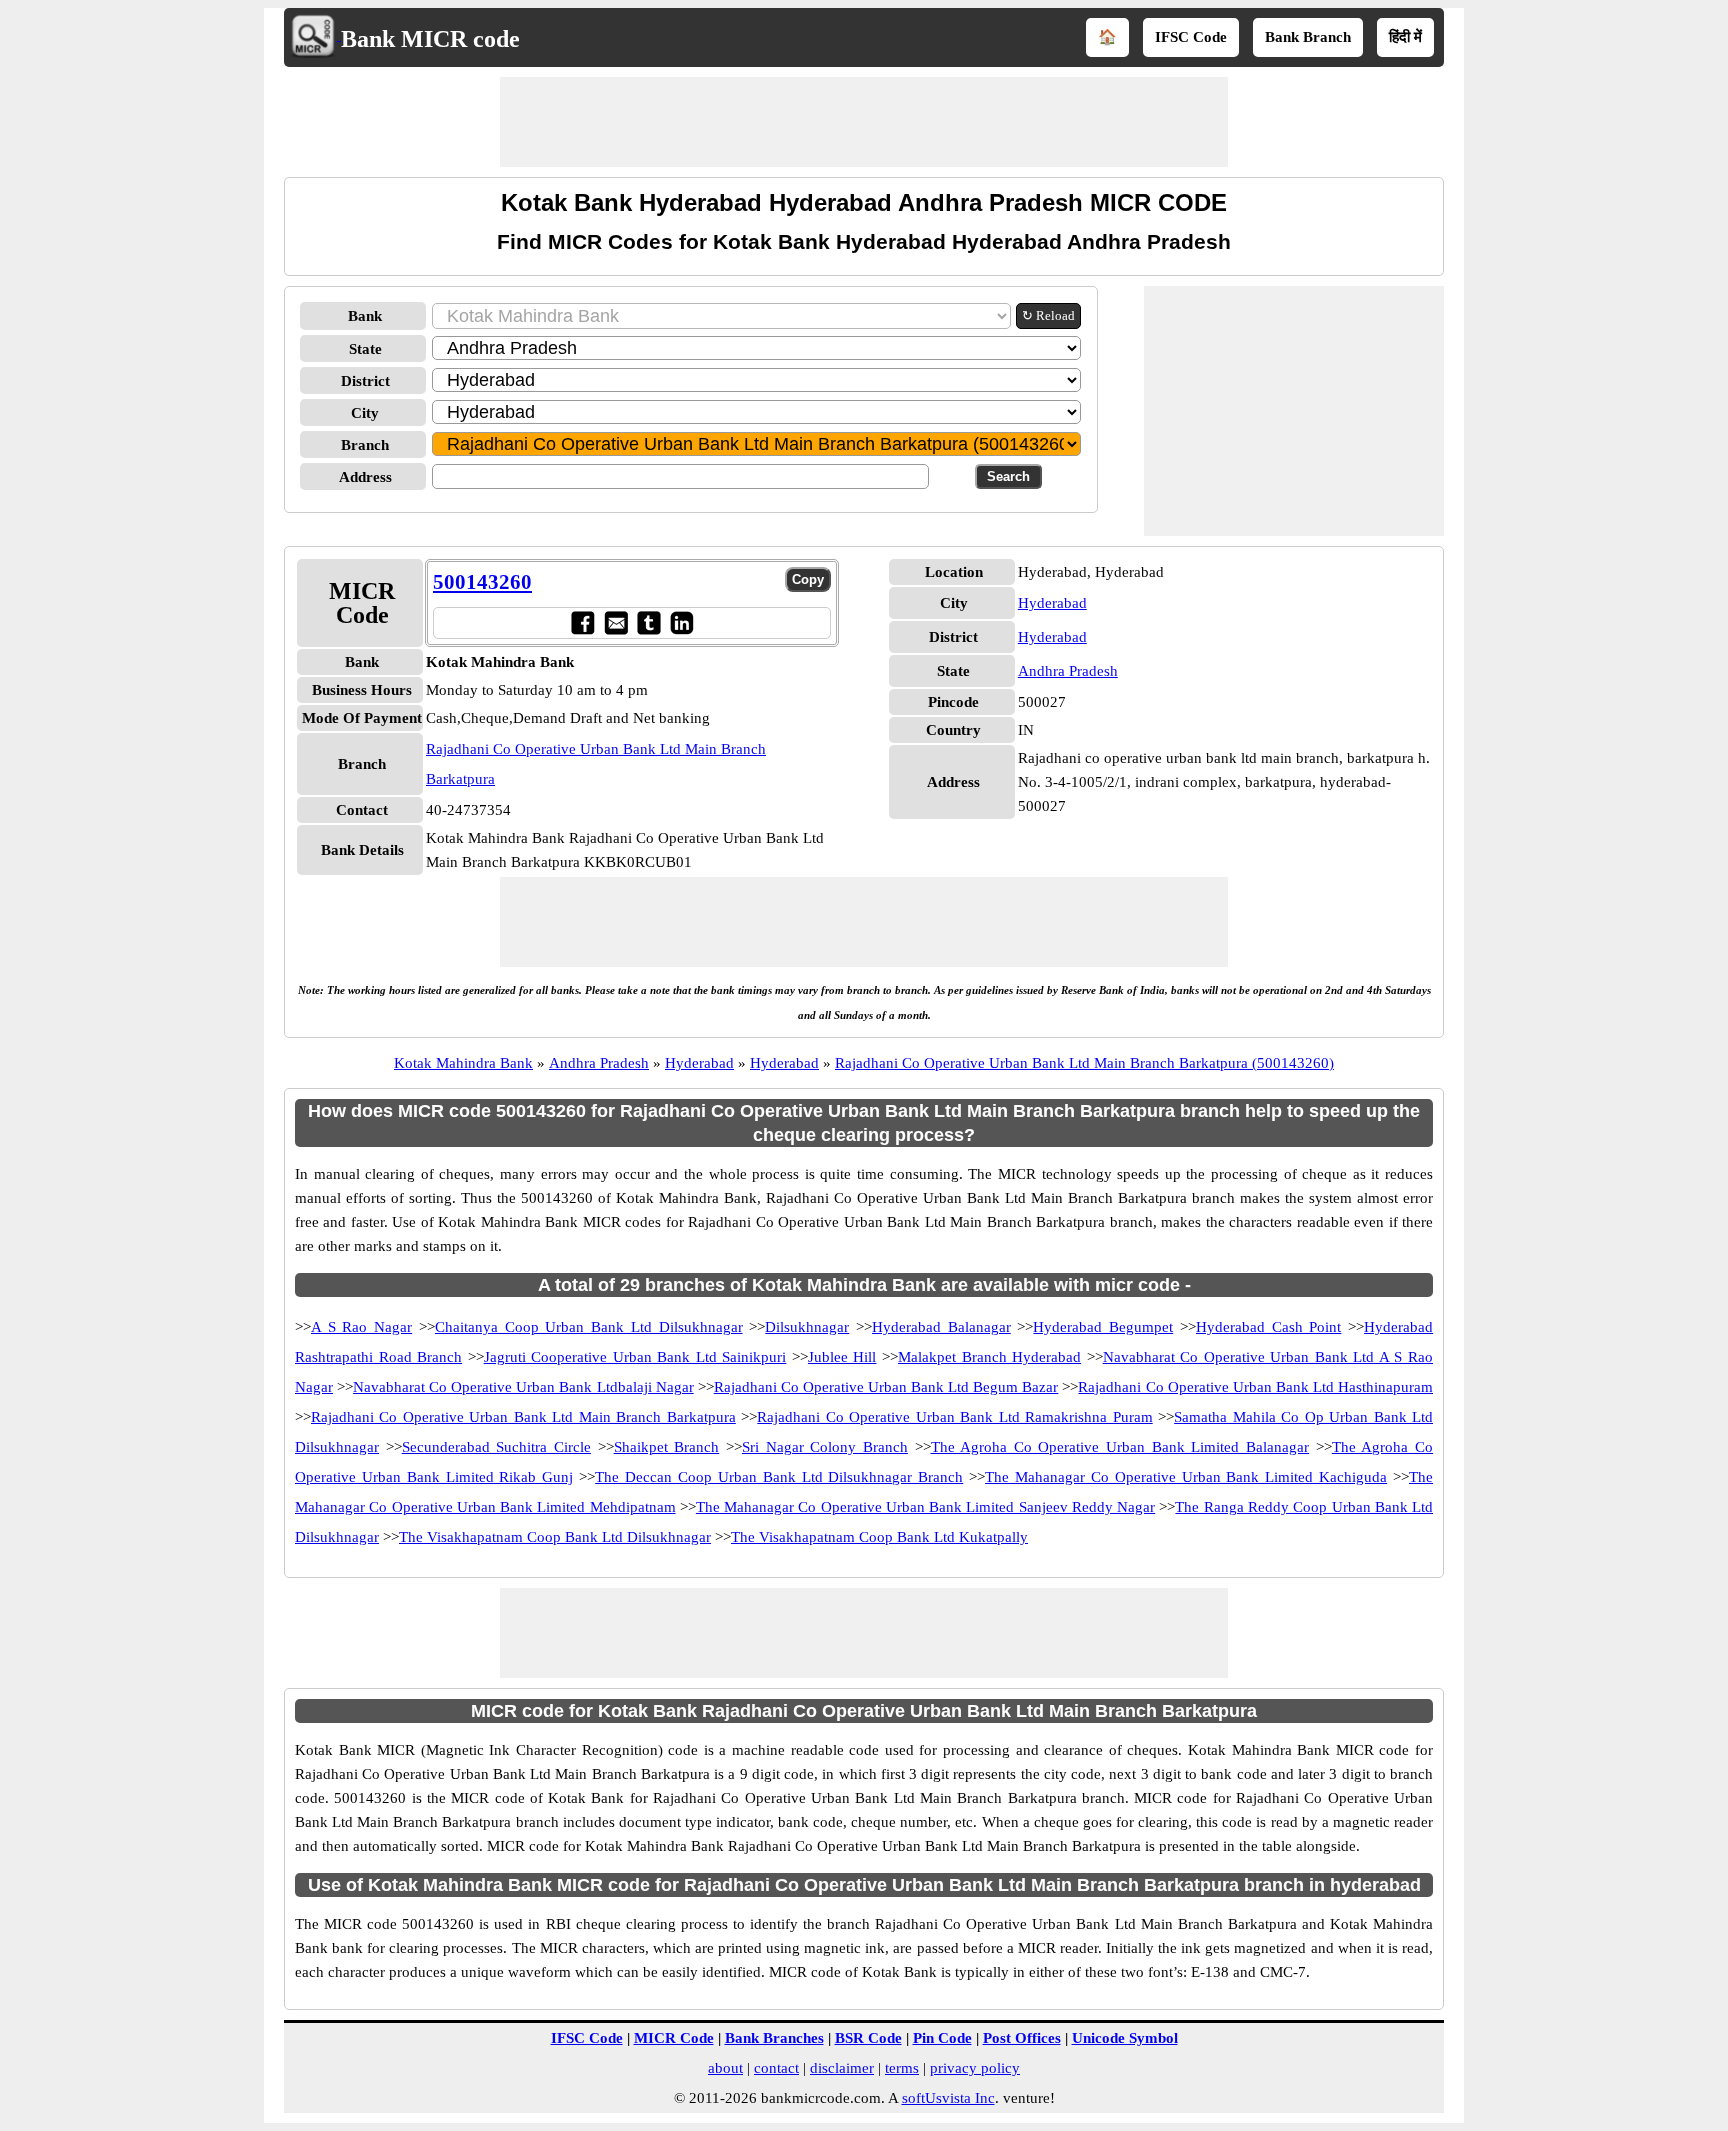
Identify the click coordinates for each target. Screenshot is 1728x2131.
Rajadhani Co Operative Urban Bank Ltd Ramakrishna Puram (954, 1417)
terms (902, 2068)
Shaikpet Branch (667, 1447)
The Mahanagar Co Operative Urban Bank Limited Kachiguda (1186, 1477)
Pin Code (942, 2038)
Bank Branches (774, 2038)
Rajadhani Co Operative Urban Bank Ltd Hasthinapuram (1255, 1387)
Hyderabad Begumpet (1103, 1327)
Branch (365, 445)
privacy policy (975, 2068)
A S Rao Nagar (361, 1327)
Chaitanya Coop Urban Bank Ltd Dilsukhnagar (589, 1327)
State (365, 349)
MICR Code (674, 2038)
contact (776, 2068)
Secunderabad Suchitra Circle (496, 1447)
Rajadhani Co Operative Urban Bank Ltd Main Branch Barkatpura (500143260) (1084, 1063)
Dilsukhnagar (807, 1327)
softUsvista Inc (948, 2098)
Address (365, 477)
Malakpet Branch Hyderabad (989, 1357)
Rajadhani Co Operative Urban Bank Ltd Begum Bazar (886, 1387)
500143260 (482, 582)
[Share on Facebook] (582, 622)
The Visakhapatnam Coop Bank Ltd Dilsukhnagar (555, 1537)
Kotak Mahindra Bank (463, 1063)
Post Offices (1022, 2038)
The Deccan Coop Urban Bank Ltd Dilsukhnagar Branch (779, 1477)
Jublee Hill (842, 1357)
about (725, 2068)
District (365, 381)
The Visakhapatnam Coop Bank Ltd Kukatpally (879, 1537)
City (365, 413)
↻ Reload (1048, 315)
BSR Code (868, 2038)
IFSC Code (1191, 37)
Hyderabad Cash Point (1268, 1327)
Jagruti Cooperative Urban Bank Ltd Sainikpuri (635, 1357)
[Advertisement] (864, 122)
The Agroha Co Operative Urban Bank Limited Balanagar (1120, 1447)
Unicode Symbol (1125, 2038)
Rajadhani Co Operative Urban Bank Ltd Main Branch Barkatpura (523, 1417)
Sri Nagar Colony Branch (825, 1447)
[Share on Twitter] (648, 622)
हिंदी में (1405, 37)
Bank (365, 316)
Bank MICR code (430, 39)
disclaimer (842, 2068)
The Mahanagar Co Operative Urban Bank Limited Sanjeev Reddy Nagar (925, 1507)
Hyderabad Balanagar (941, 1327)
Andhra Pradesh (1068, 671)
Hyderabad (1052, 603)
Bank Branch (1308, 37)
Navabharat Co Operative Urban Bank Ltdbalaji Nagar (523, 1387)
